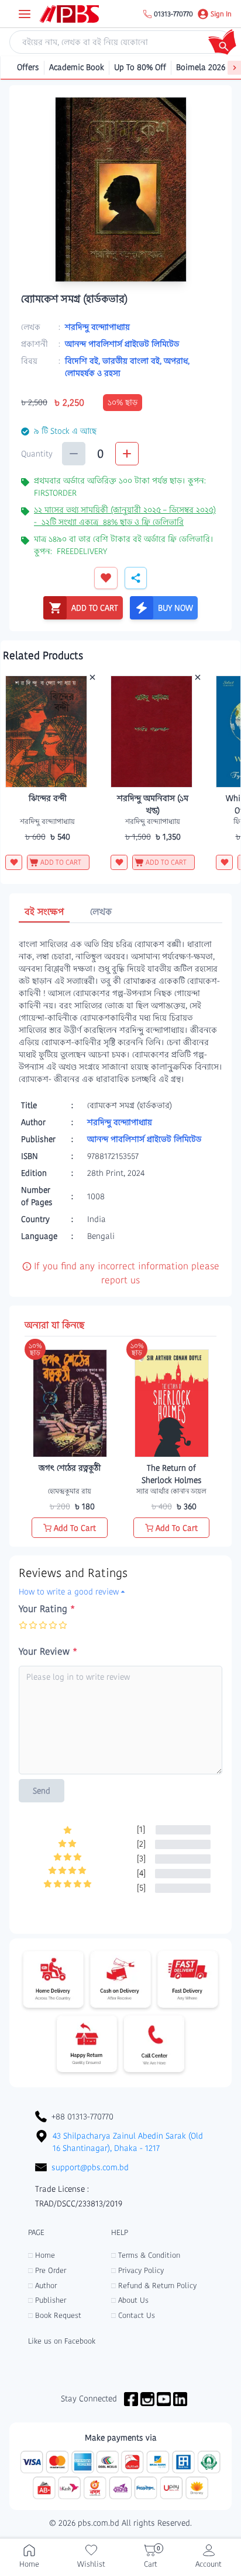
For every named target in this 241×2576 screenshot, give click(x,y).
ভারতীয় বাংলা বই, (133, 361)
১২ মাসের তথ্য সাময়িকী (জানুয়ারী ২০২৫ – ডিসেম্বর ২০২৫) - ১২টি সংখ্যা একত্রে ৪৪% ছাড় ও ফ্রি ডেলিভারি (125, 516)
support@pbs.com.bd (90, 2167)
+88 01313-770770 (82, 2117)
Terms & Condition (146, 2255)
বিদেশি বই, (84, 361)
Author (42, 2286)
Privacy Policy (137, 2270)
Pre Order (47, 2270)
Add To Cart (75, 1528)
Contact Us (133, 2315)
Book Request (55, 2315)
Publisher (47, 2300)
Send (42, 1791)
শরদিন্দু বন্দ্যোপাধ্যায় (97, 327)
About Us (130, 2300)
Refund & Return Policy (154, 2286)
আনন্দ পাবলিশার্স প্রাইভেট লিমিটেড (122, 344)
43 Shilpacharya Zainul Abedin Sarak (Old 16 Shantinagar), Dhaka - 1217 (128, 2142)
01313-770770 (173, 14)
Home (42, 2255)
